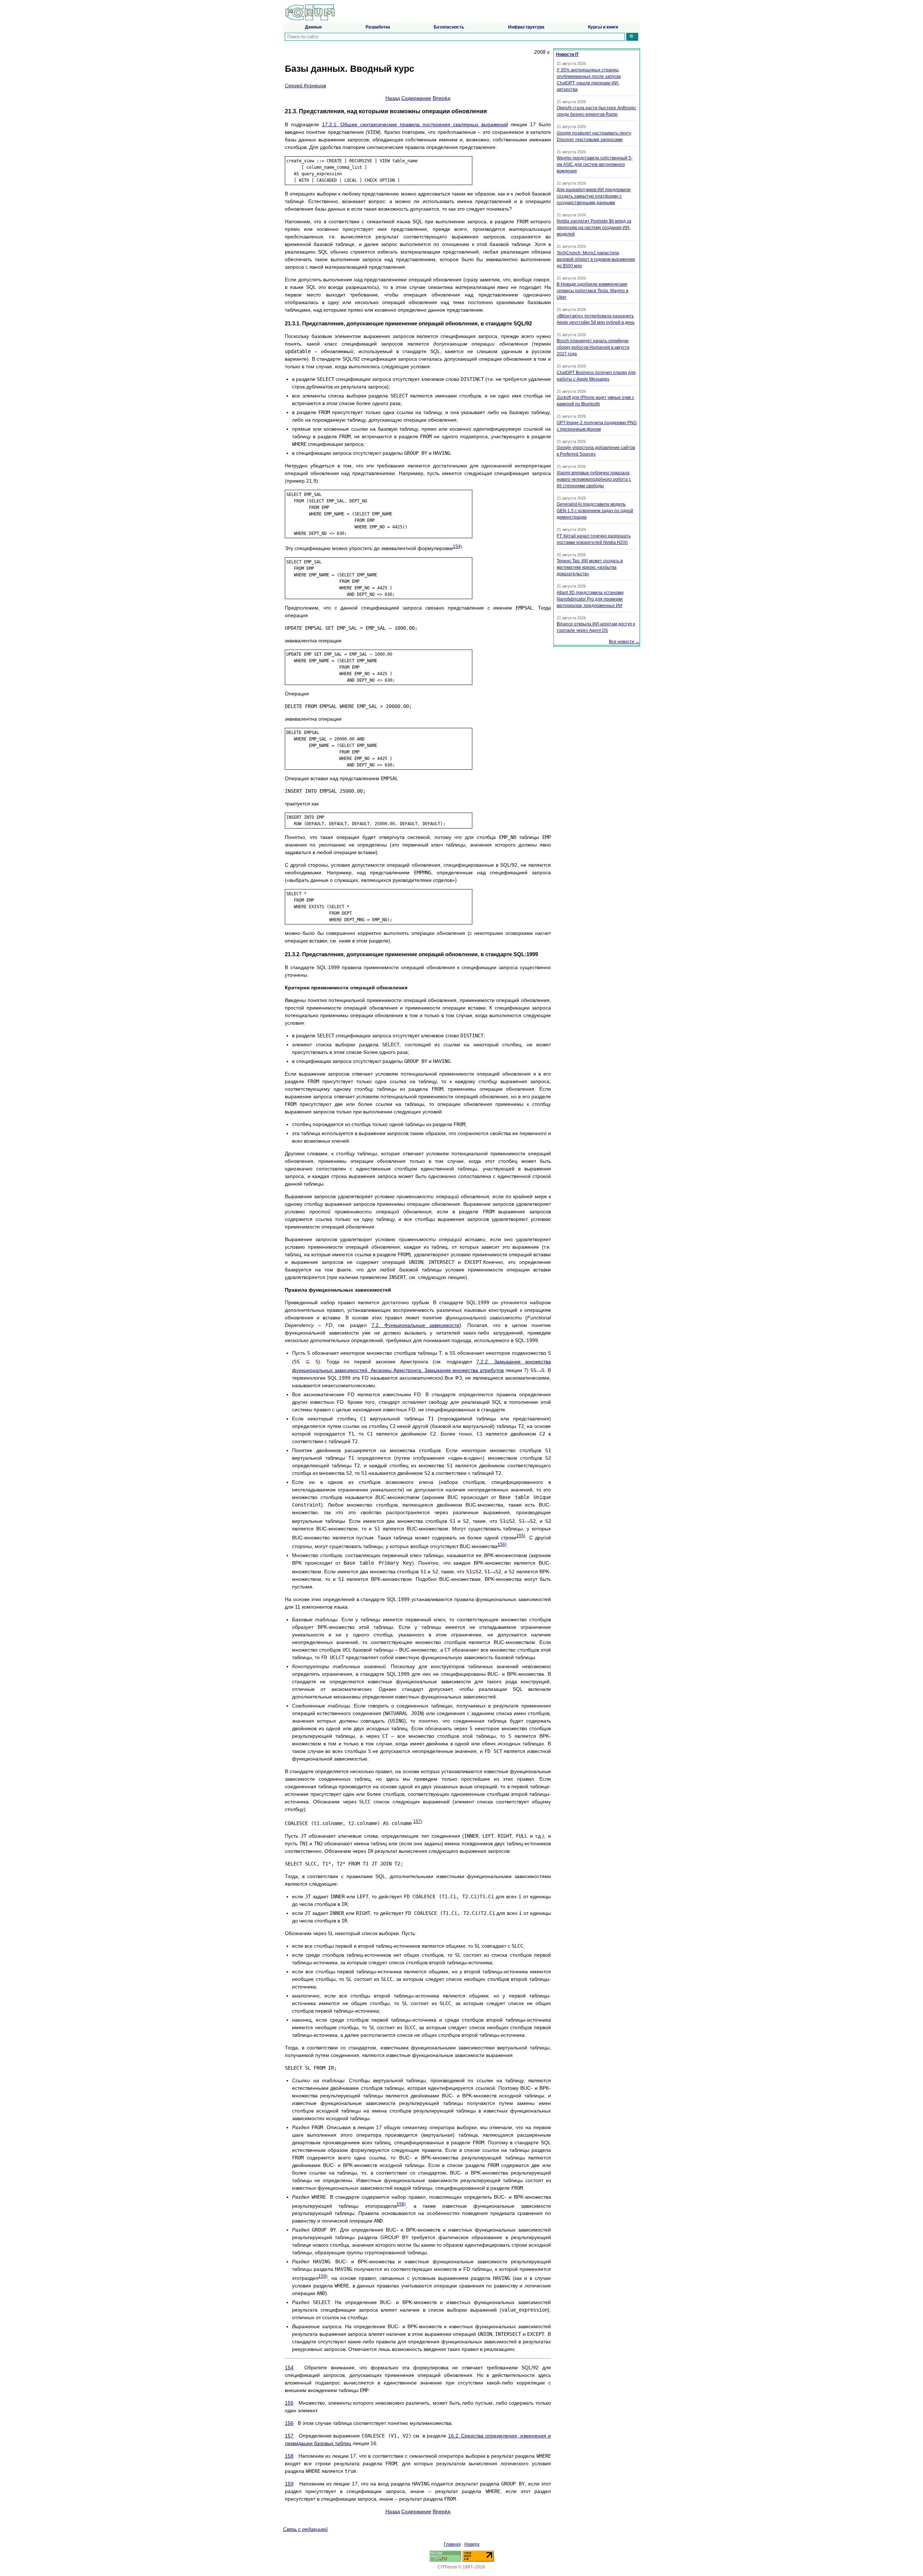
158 (289, 2456)
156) (502, 1544)
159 (289, 2484)
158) (401, 2204)
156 (289, 2423)
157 (289, 2436)
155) (521, 1536)
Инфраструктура (526, 27)
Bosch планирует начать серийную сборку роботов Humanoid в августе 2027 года (593, 347)
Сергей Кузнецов (305, 85)
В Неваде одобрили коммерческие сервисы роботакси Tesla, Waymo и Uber (593, 291)
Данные (313, 27)
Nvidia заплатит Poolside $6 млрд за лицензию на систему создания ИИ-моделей (594, 228)
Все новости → (624, 642)
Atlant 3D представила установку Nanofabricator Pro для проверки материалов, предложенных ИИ (590, 599)
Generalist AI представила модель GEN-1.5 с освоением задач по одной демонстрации (595, 511)
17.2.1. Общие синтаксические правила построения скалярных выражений (415, 124)
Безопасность (449, 27)
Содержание (416, 98)
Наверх (472, 2544)
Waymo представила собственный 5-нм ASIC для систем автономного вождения (595, 164)
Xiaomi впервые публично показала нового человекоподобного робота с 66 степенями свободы (594, 479)
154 (289, 2368)
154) (457, 546)
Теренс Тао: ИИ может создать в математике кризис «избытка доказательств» (590, 567)
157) (418, 1821)
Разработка (378, 27)
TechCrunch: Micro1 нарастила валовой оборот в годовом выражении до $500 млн (596, 259)
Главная (452, 2544)
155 (289, 2403)
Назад (393, 98)
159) (323, 2276)
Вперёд (441, 98)
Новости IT (567, 54)
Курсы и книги (603, 27)
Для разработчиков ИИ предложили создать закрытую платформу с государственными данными (594, 196)
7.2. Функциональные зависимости (416, 1325)
